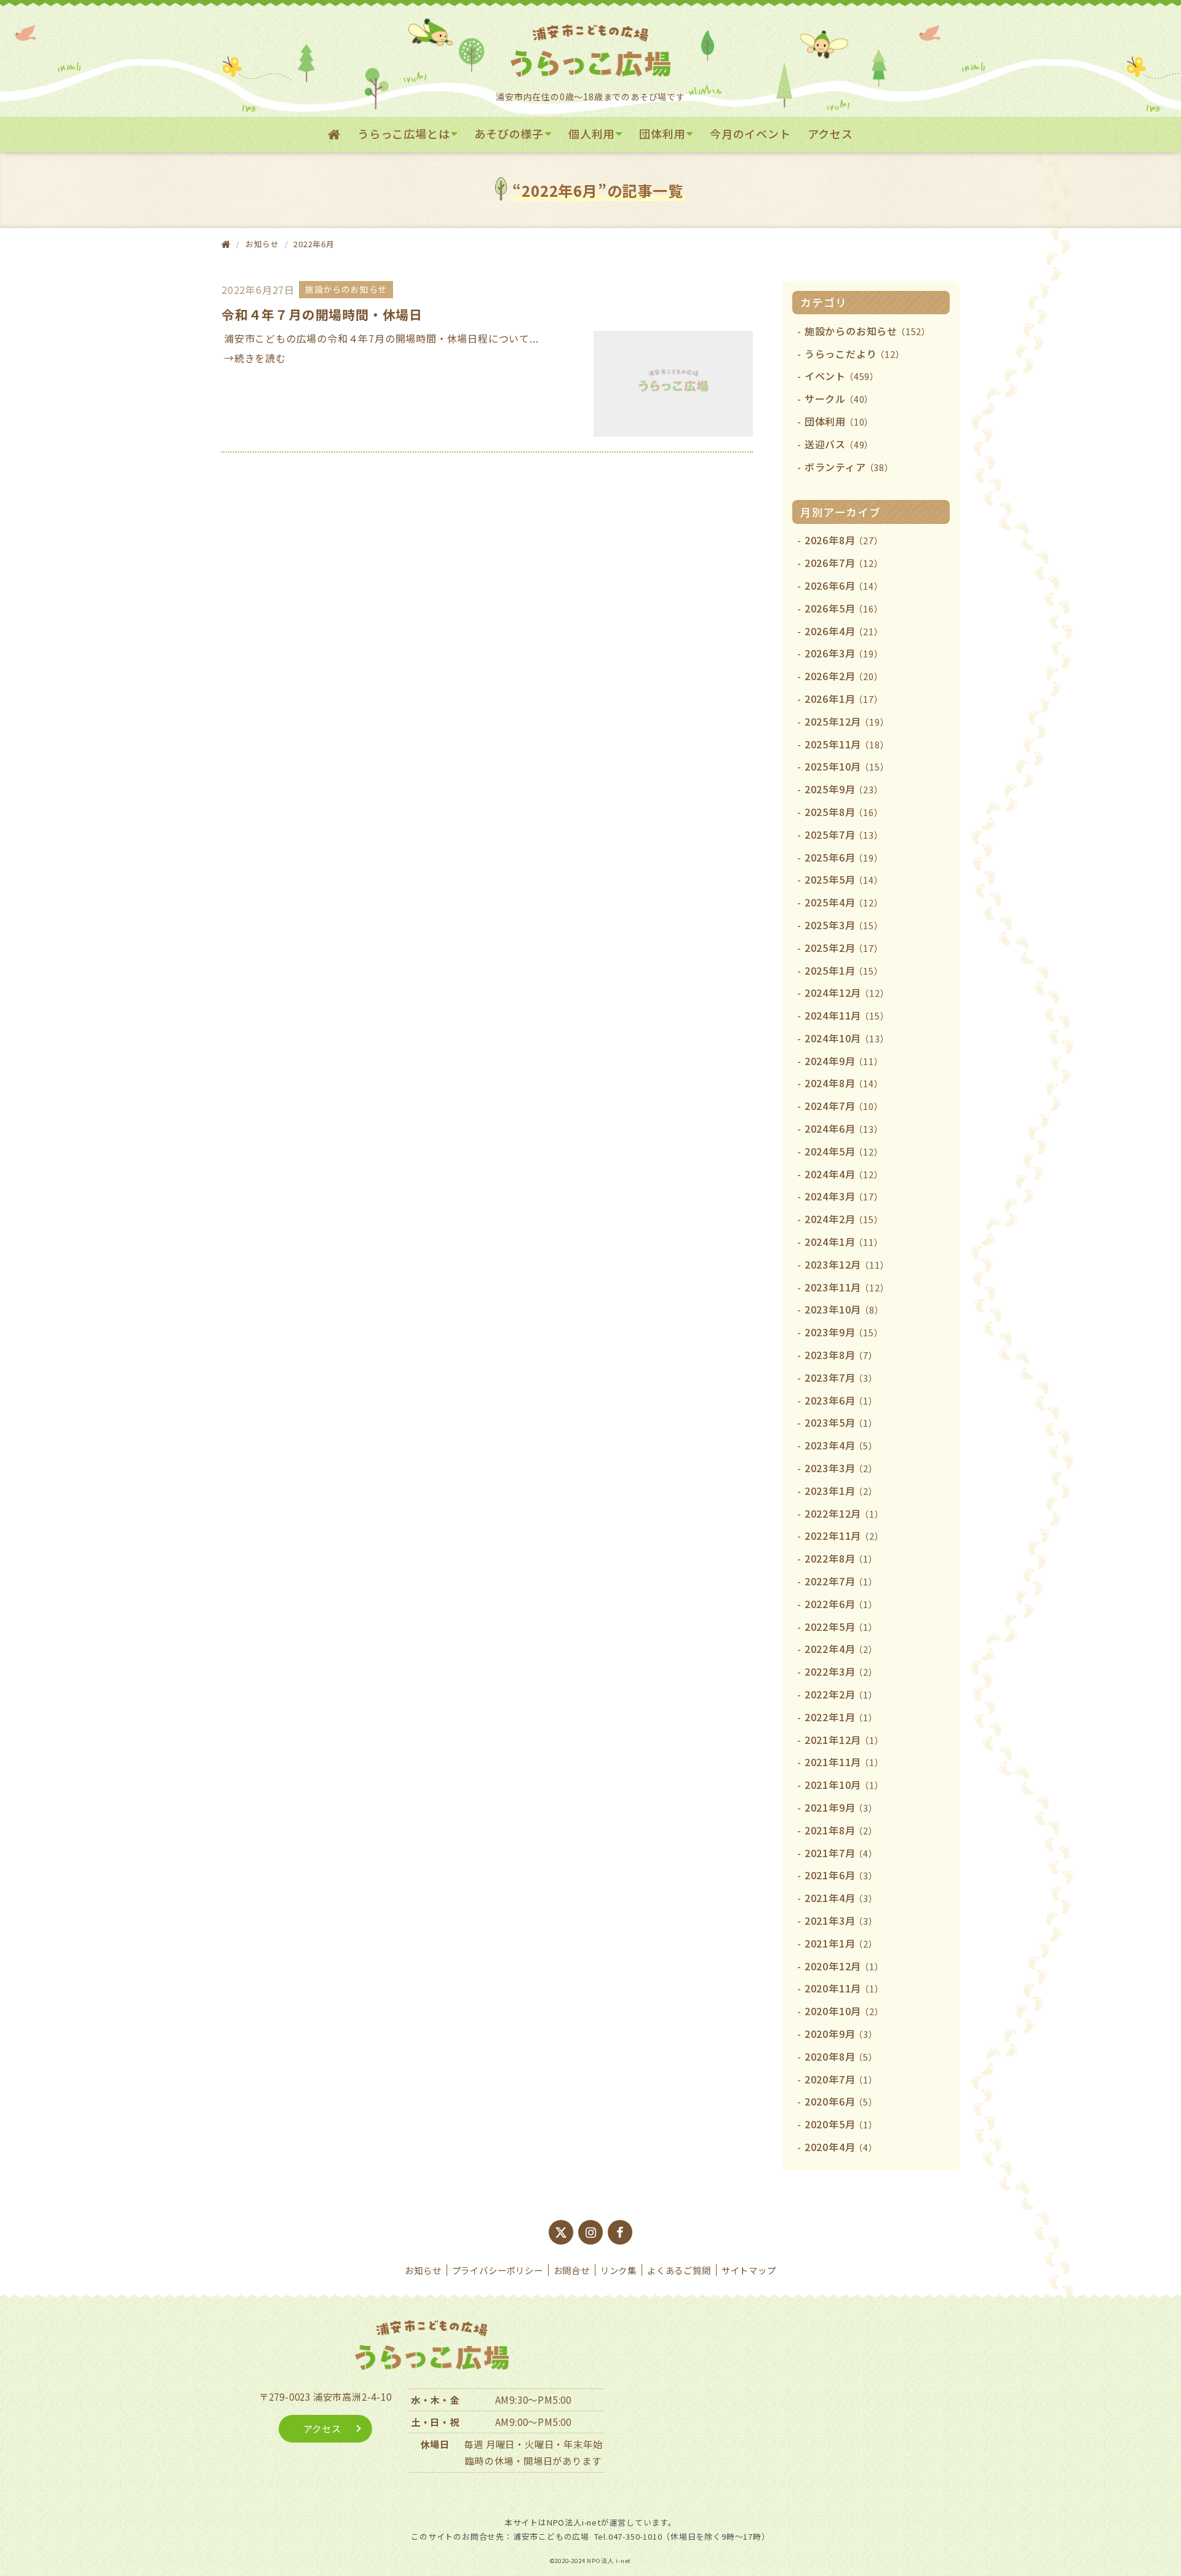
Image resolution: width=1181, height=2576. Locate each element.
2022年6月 (841, 1604)
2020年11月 (844, 1988)
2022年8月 (841, 1558)
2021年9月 (841, 1807)
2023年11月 (847, 1287)
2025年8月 (844, 812)
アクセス (830, 133)
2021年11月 (844, 1762)
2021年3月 (841, 1920)
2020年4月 (841, 2147)
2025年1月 (844, 970)
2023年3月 (841, 1468)
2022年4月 (841, 1649)
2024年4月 (844, 1174)
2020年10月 (844, 2011)
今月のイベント (750, 133)
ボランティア (849, 467)
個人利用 (591, 133)
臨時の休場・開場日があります (533, 2460)
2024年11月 (847, 1015)
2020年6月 (841, 2101)
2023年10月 (844, 1309)
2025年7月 (844, 834)
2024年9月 (844, 1061)
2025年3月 (844, 925)
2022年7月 (841, 1581)
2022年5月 (841, 1627)
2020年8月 (841, 2056)
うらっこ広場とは (404, 133)
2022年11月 (844, 1536)
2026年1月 (844, 699)
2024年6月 (844, 1128)
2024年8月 (844, 1083)
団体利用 (662, 133)
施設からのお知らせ (868, 331)
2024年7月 (844, 1106)
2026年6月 (844, 585)
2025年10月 (847, 766)
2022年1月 (841, 1717)
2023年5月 (841, 1422)
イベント (842, 376)
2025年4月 (844, 902)
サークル (839, 398)
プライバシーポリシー (498, 2270)
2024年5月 (844, 1151)
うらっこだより (855, 354)
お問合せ (572, 2270)
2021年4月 (841, 1898)
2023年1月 (841, 1491)
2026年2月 (844, 676)
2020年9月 (841, 2034)
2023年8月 (841, 1355)
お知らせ (423, 2270)
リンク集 (618, 2270)
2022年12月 (844, 1513)
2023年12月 (847, 1264)
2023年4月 (841, 1445)
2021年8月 (841, 1830)
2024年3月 (844, 1196)
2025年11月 (847, 744)
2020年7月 (841, 2079)
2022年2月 (841, 1694)
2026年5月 (844, 608)
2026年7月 (844, 563)
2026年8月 (844, 540)
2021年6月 (841, 1875)
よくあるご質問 (679, 2270)
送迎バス (839, 444)
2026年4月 (844, 631)
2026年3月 (844, 653)
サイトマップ (749, 2270)
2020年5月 (841, 2124)
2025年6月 (844, 857)
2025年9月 (844, 789)
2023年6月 (841, 1400)
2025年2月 (844, 948)
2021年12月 (844, 1740)
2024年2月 (844, 1219)
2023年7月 (841, 1377)
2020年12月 (844, 1966)
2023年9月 (844, 1332)
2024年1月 (844, 1242)
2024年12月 (847, 993)
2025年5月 (844, 879)
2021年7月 (841, 1853)
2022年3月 (841, 1671)
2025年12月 (847, 721)
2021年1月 (841, 1943)
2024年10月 (847, 1038)
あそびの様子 (509, 133)
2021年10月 (844, 1785)
